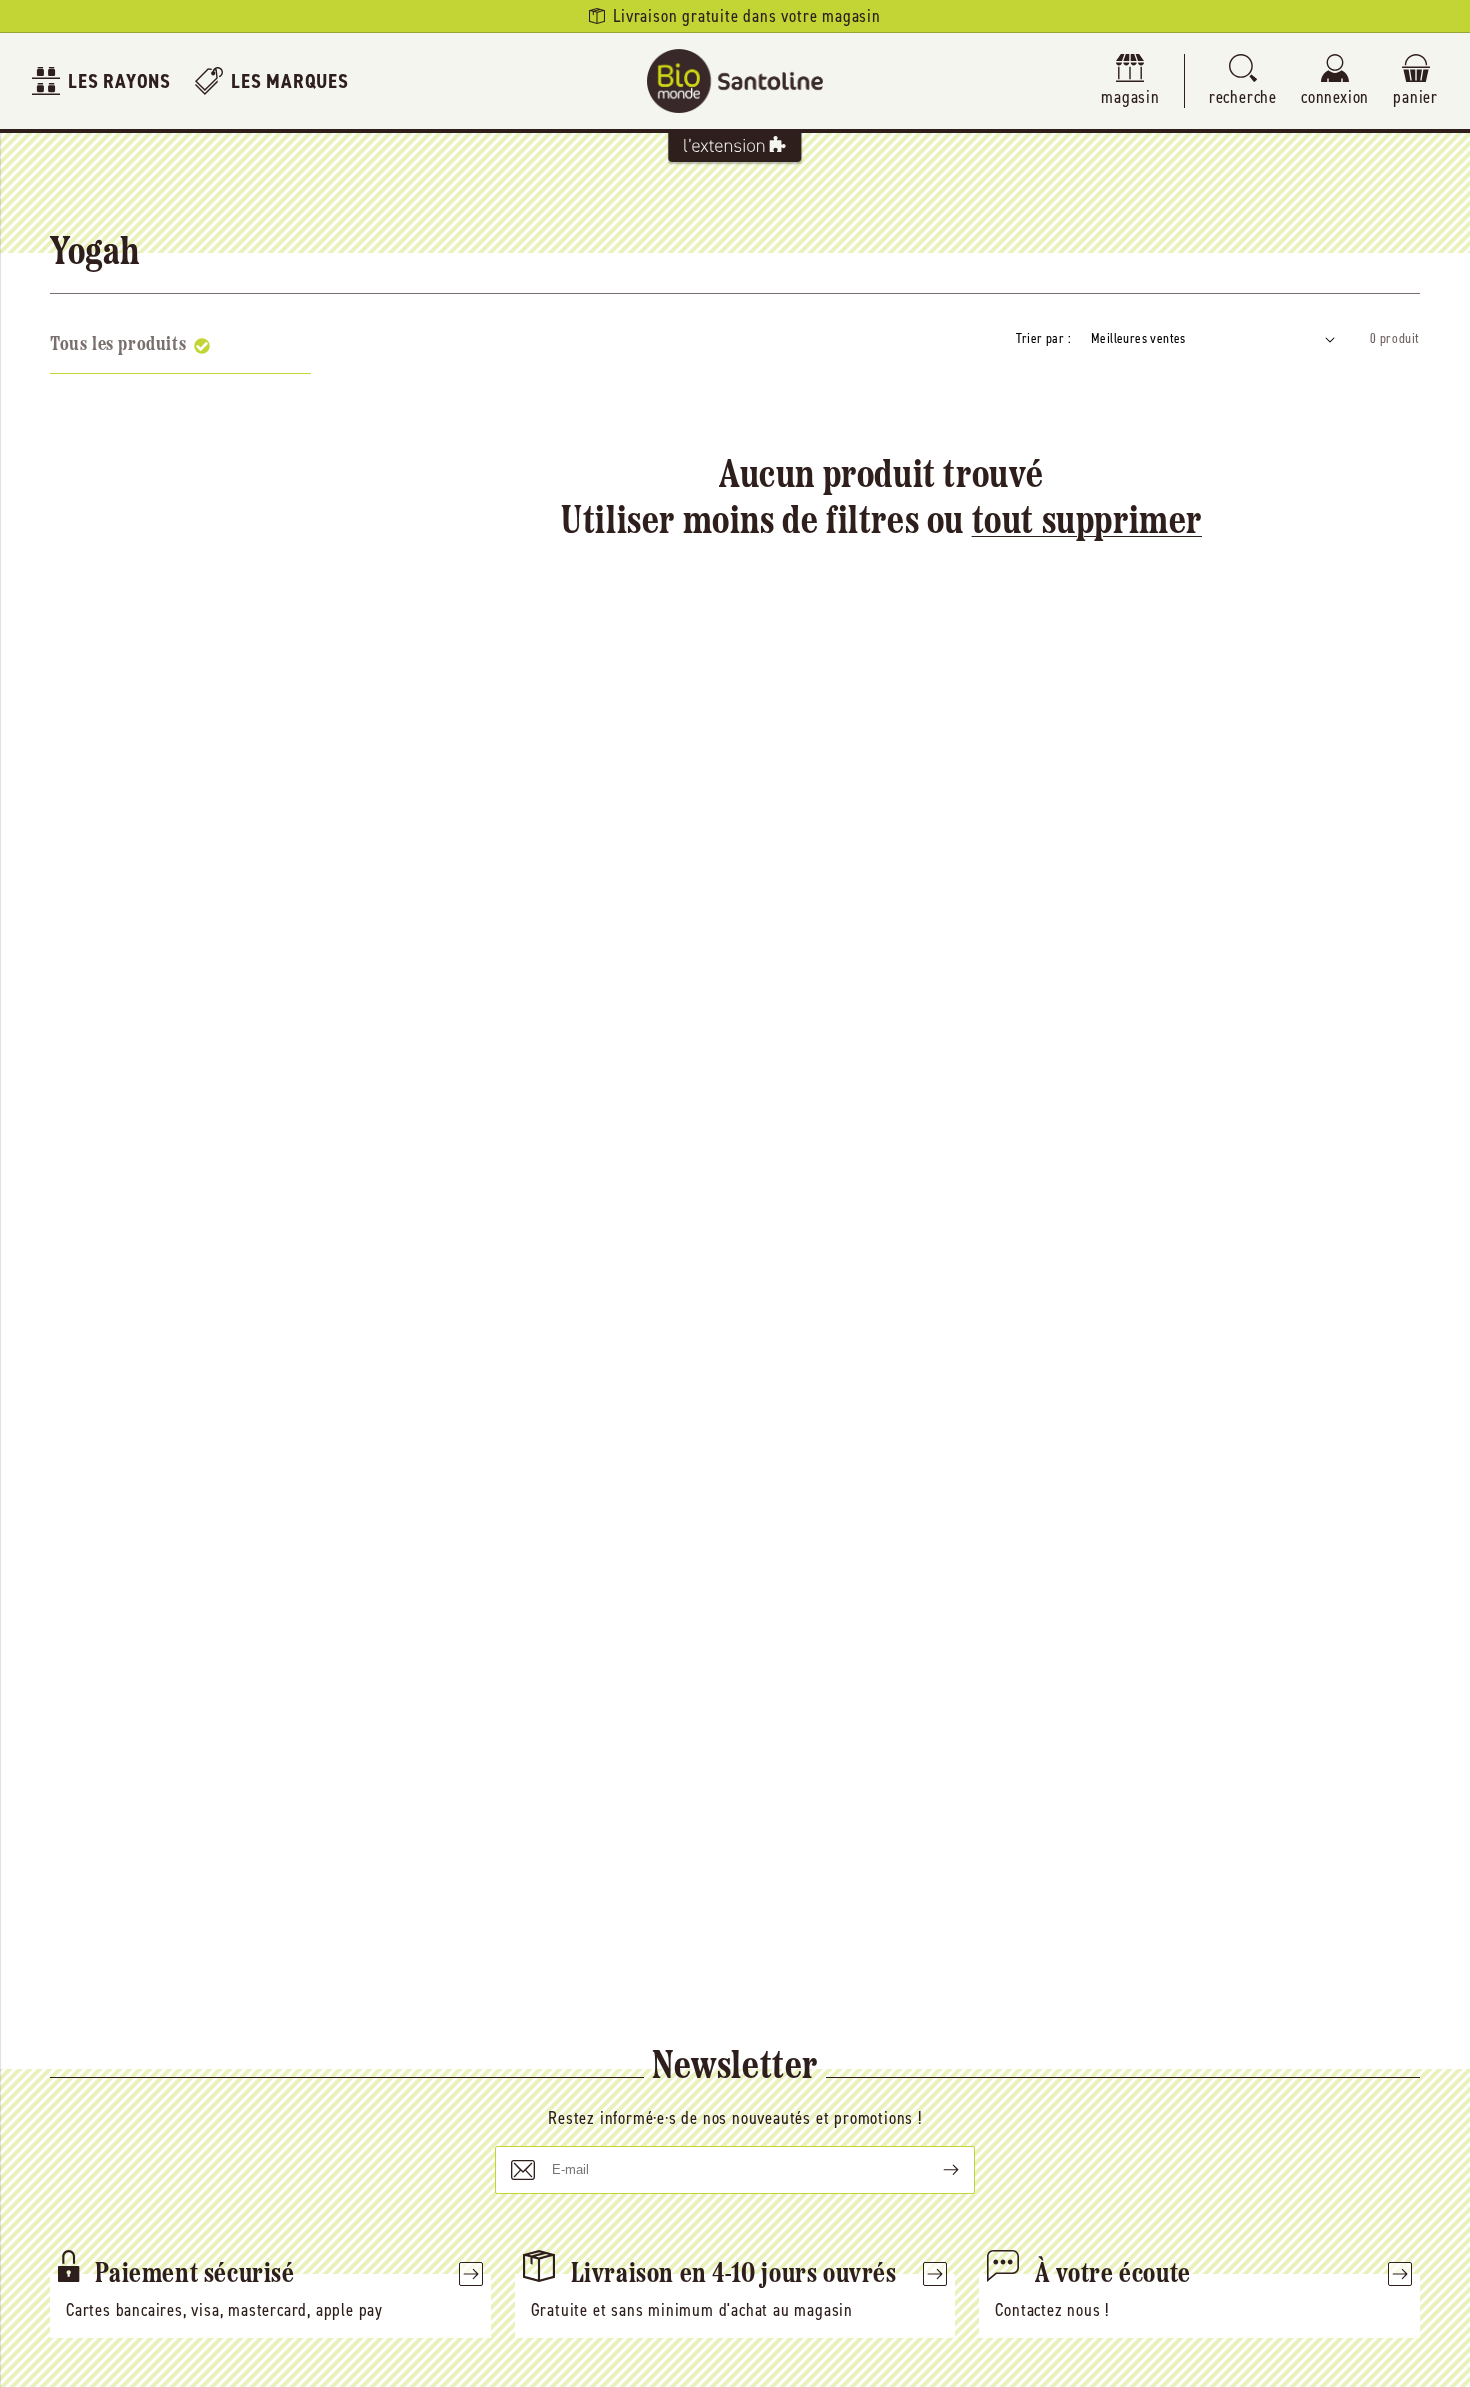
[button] (1243, 81)
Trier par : (1043, 338)
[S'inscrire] (935, 2170)
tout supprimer (1087, 523)
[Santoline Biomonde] (735, 81)
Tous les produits (118, 345)
